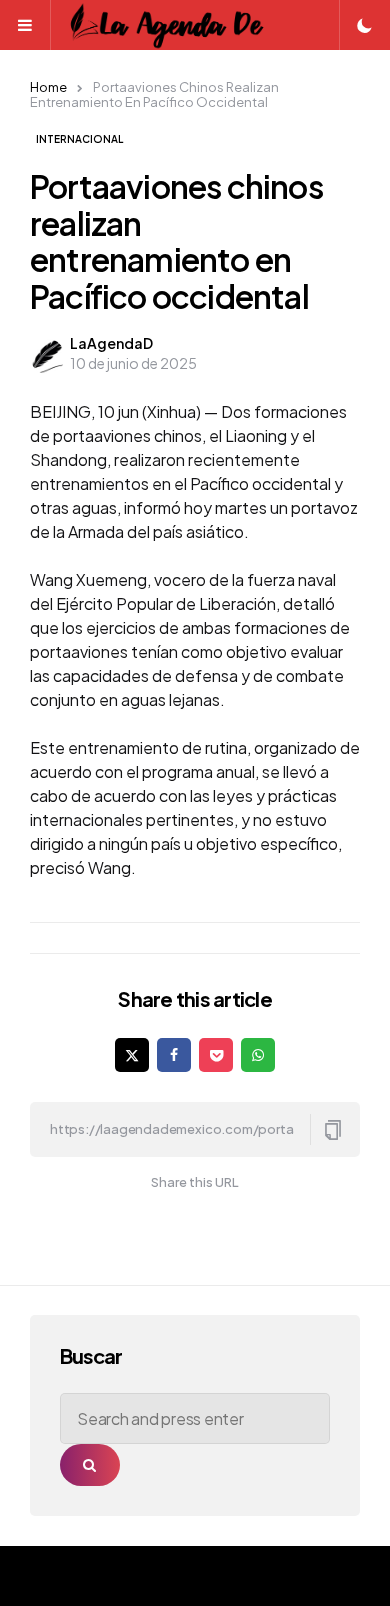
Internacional (79, 139)
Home (48, 87)
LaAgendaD (111, 343)
